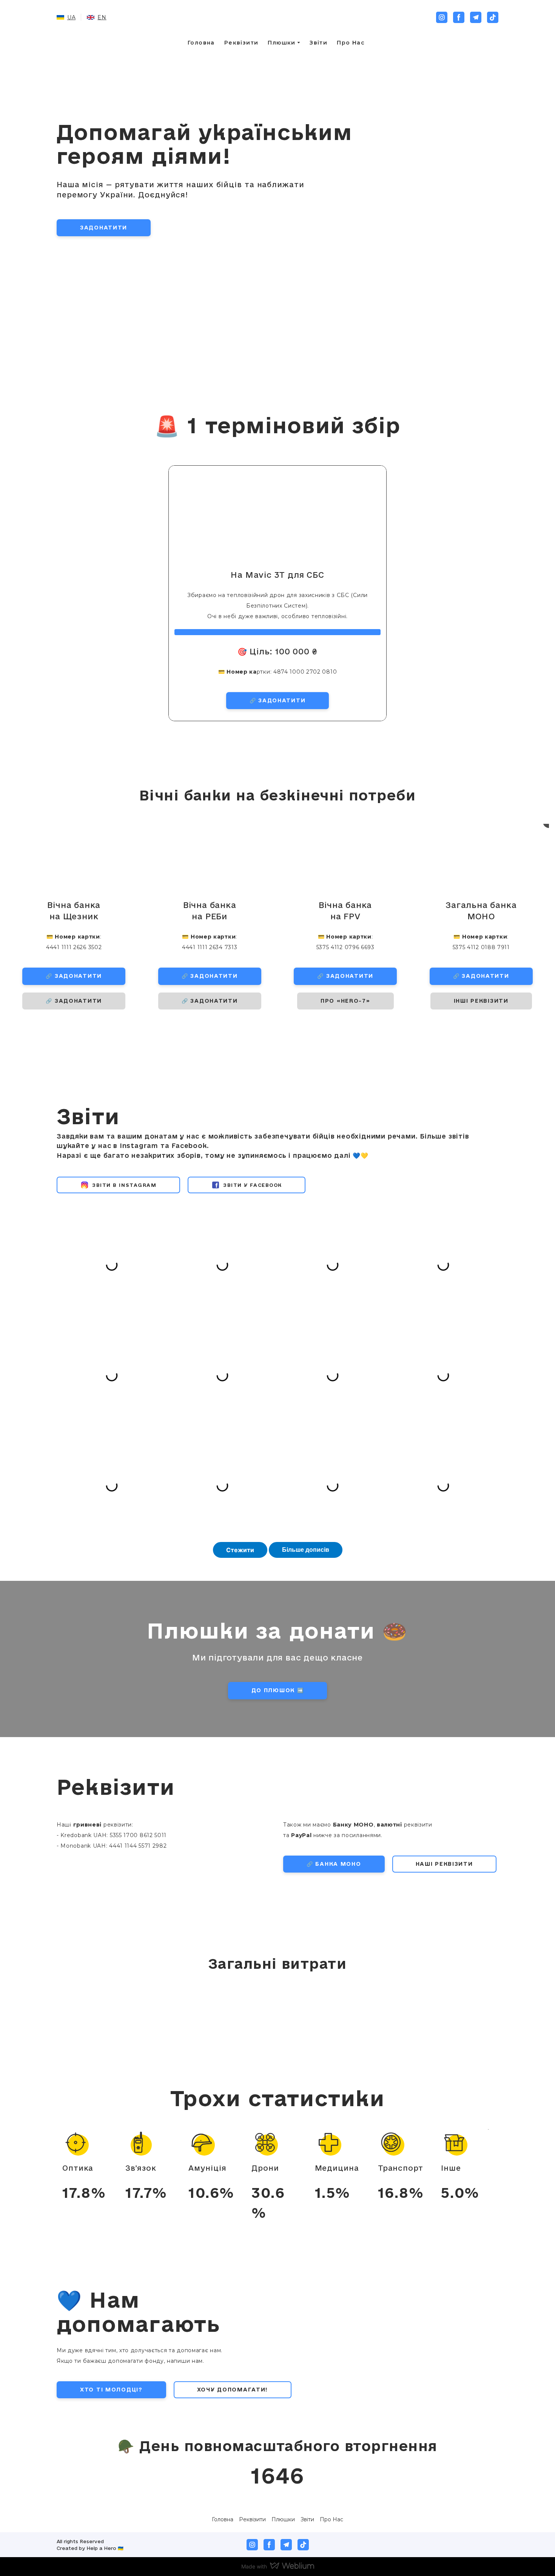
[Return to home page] (278, 17)
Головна (201, 43)
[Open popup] (76, 2142)
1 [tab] (277, 1029)
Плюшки (281, 43)
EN (102, 17)
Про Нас (351, 43)
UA (71, 17)
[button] (442, 17)
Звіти (318, 43)
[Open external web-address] (468, 2525)
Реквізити (241, 43)
